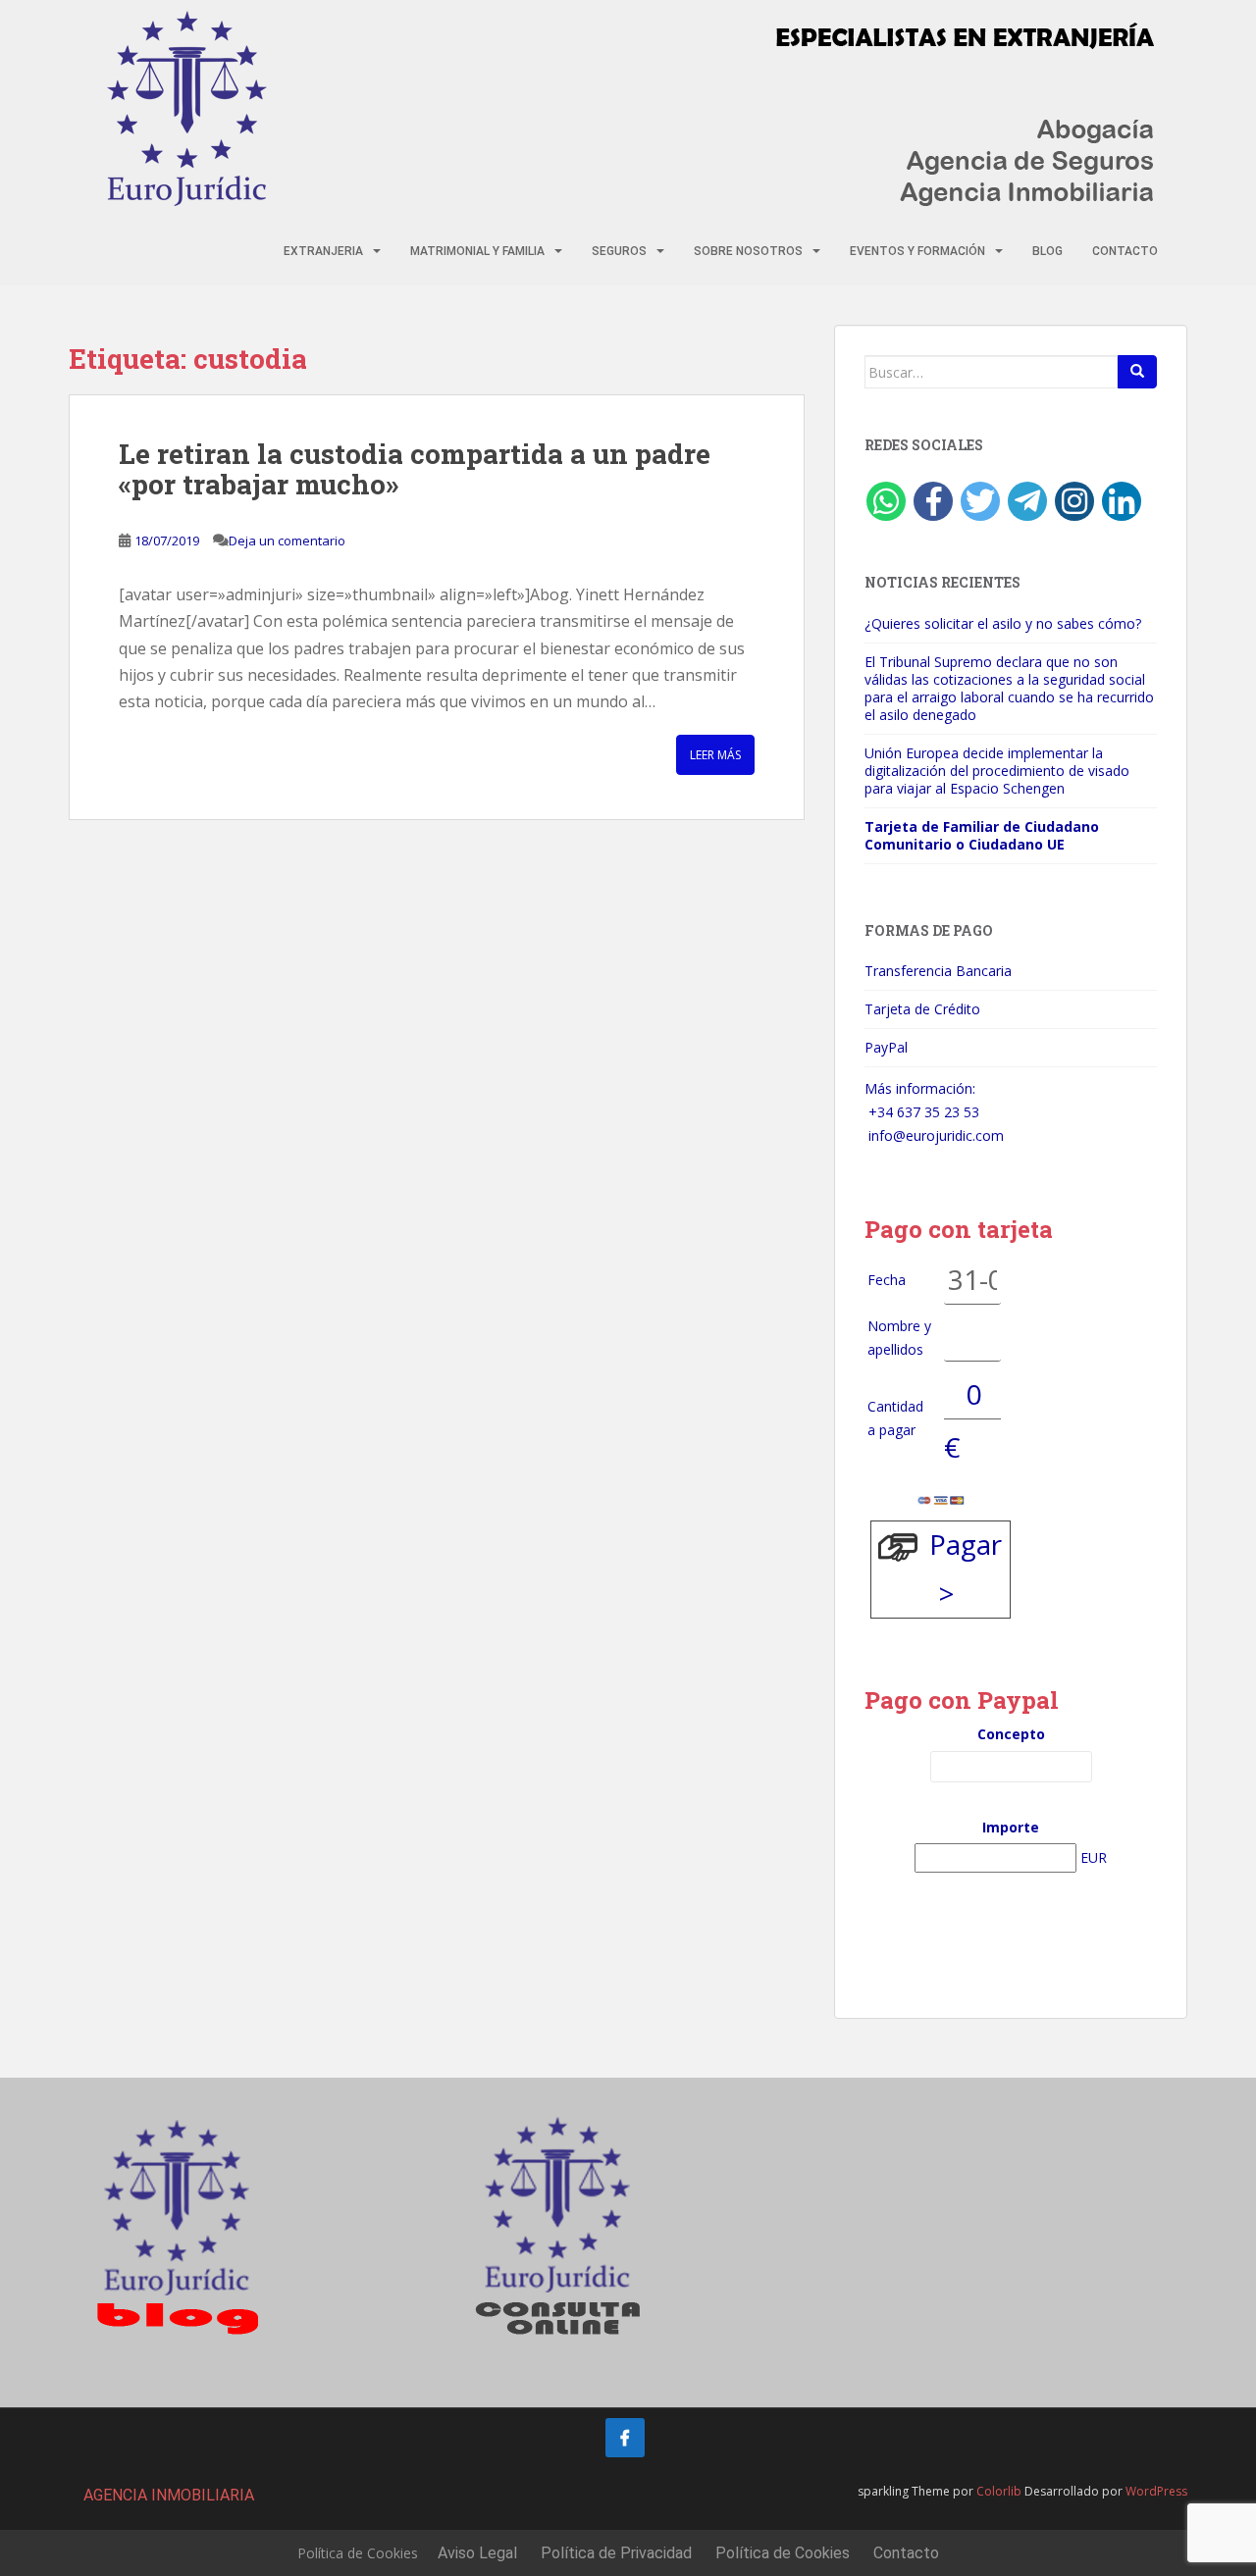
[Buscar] (1137, 372)
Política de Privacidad (616, 2553)
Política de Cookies (358, 2553)
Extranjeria (323, 251)
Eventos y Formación (917, 251)
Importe (1011, 1827)
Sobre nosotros (748, 251)
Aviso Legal (477, 2553)
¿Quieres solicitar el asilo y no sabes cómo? (1003, 623)
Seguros (619, 251)
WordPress (1156, 2491)
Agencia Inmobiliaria (169, 2495)
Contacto (1125, 251)
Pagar (966, 1544)
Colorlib (999, 2491)
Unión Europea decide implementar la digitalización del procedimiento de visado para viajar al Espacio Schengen (997, 771)
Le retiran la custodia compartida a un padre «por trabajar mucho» (415, 469)
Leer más (715, 755)
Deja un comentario (287, 541)
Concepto (1011, 1734)
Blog (1047, 251)
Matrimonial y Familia (477, 251)
